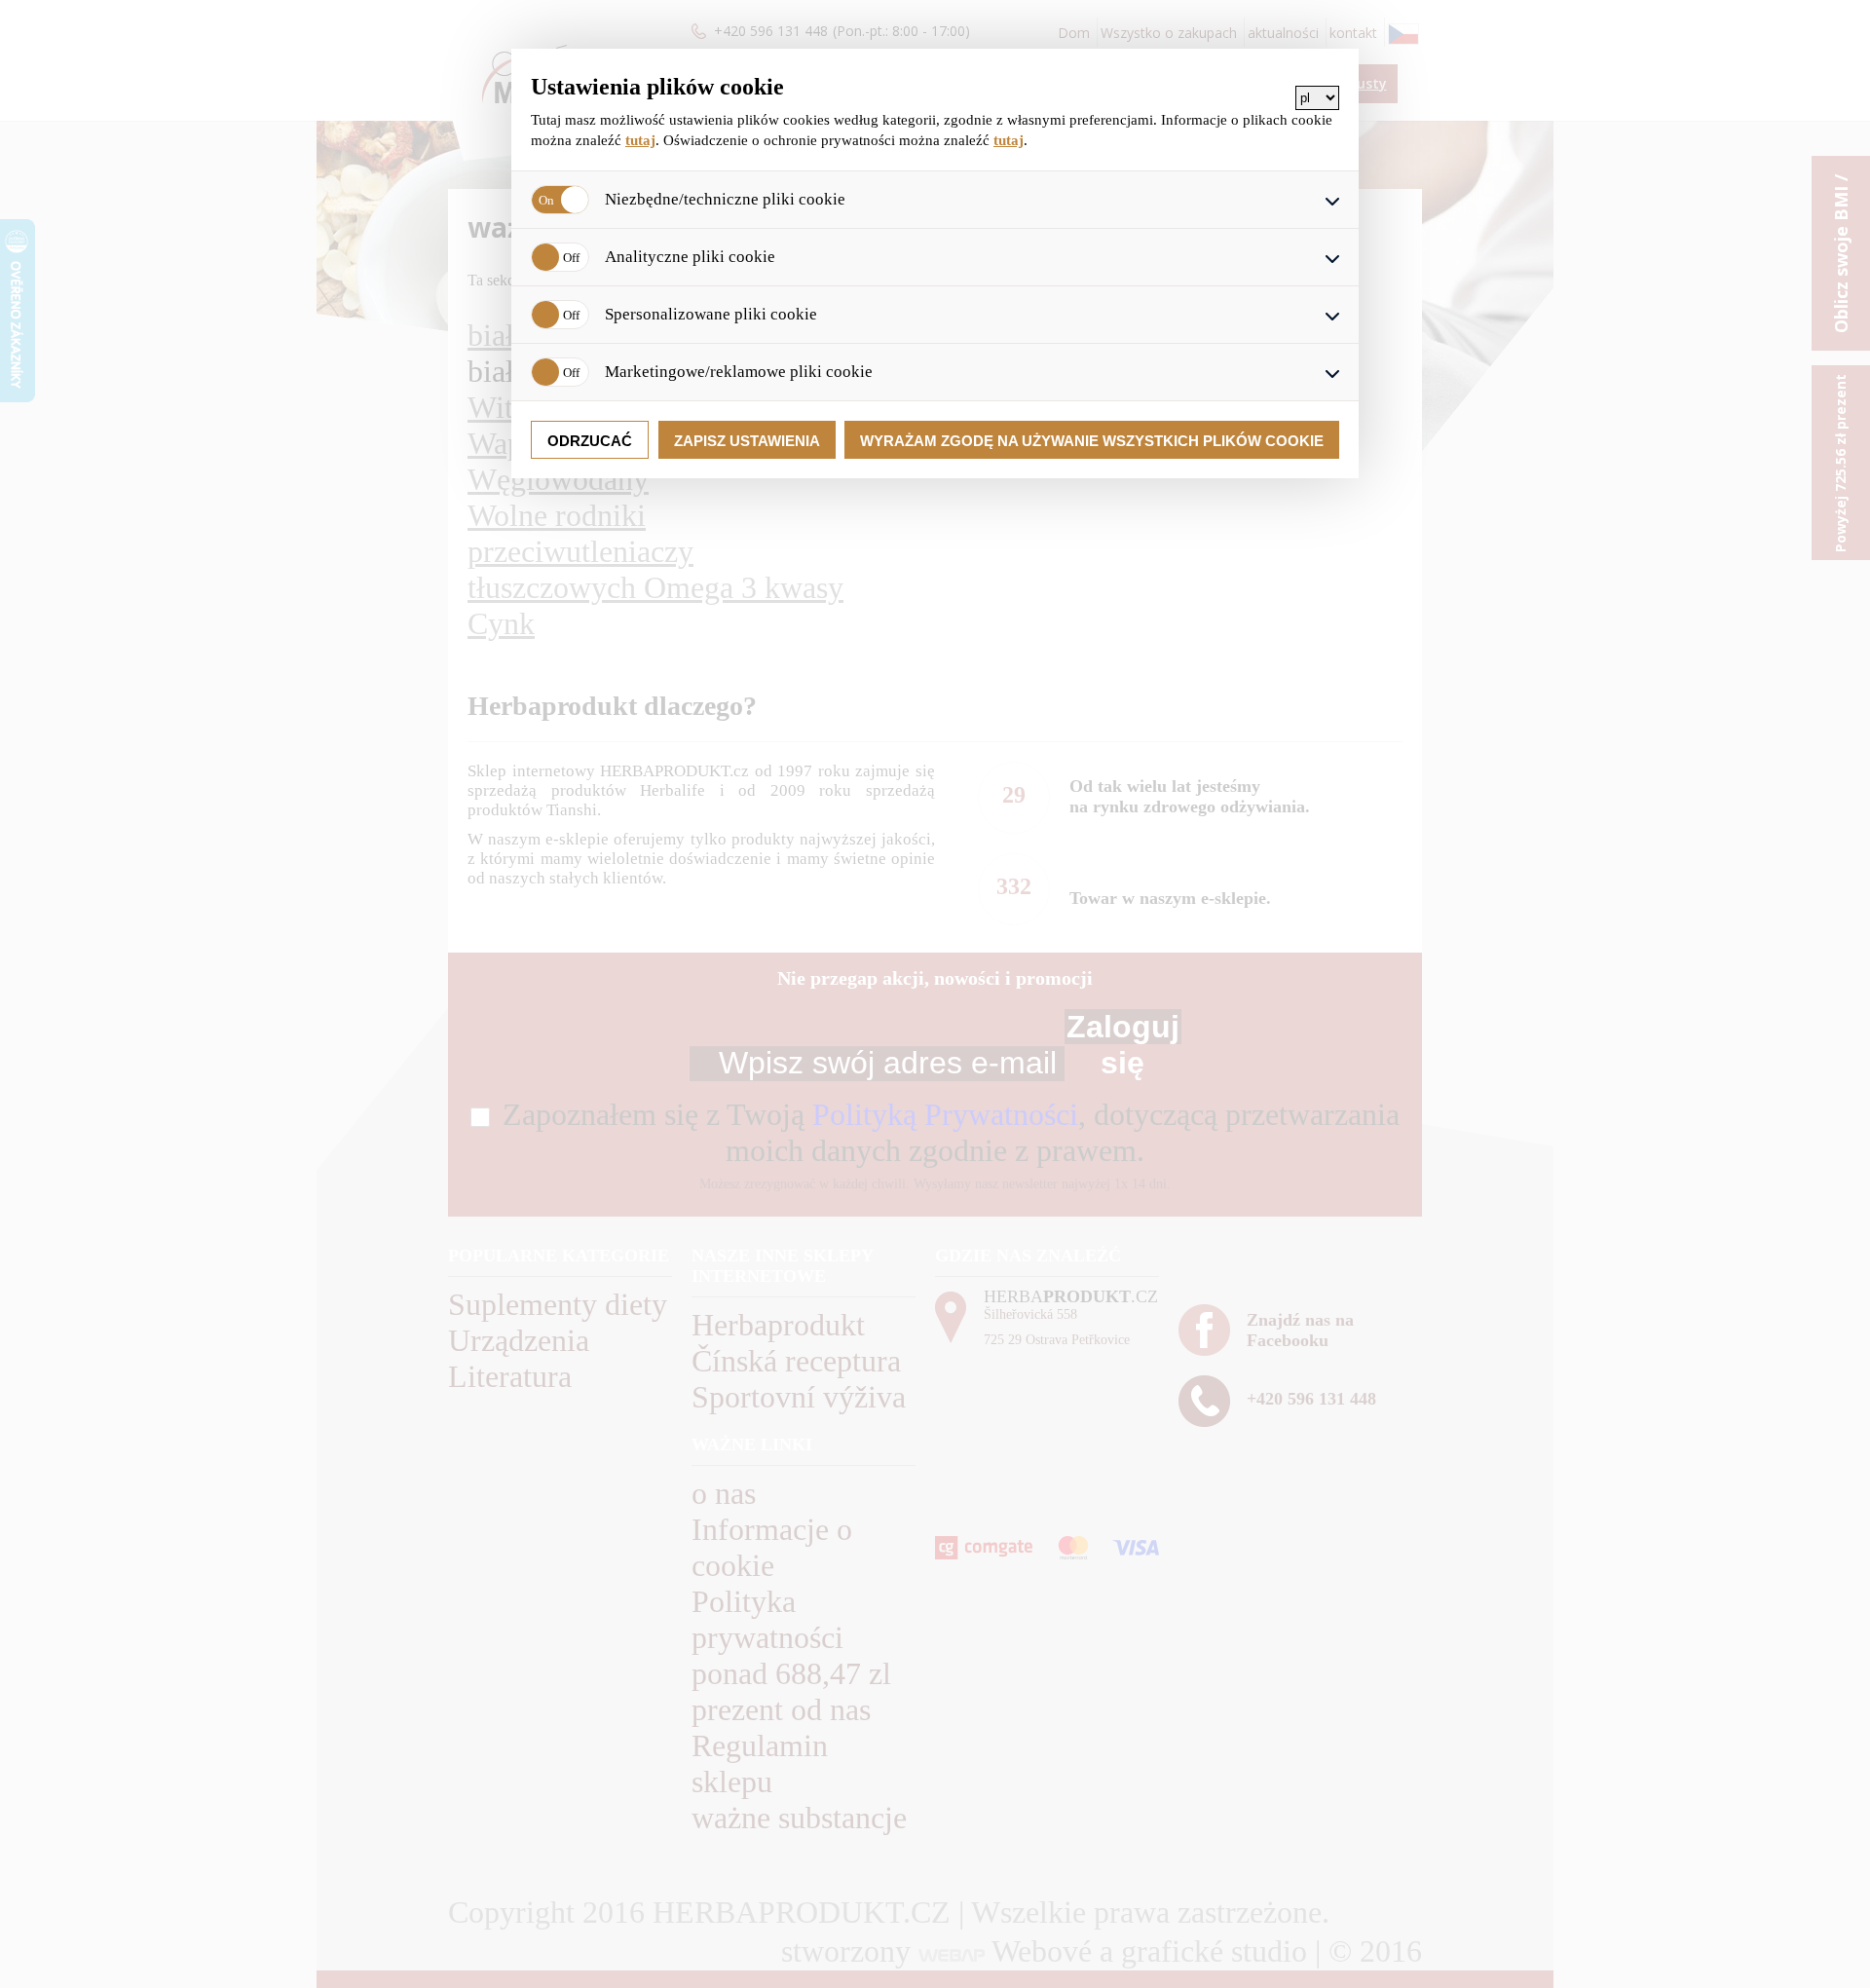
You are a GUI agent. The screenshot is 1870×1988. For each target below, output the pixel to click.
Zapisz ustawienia (747, 441)
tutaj (640, 140)
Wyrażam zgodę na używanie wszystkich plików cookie (1092, 441)
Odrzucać (590, 441)
